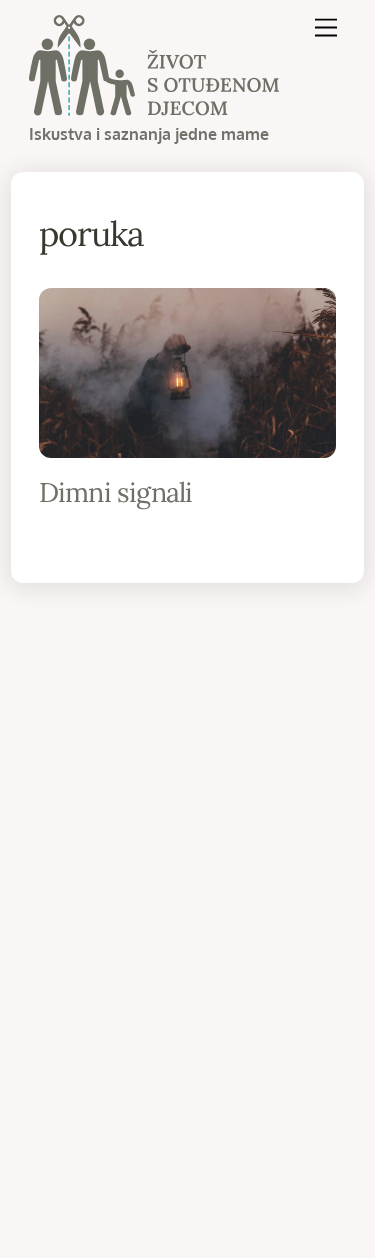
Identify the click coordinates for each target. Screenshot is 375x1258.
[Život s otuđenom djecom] (154, 106)
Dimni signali (115, 492)
